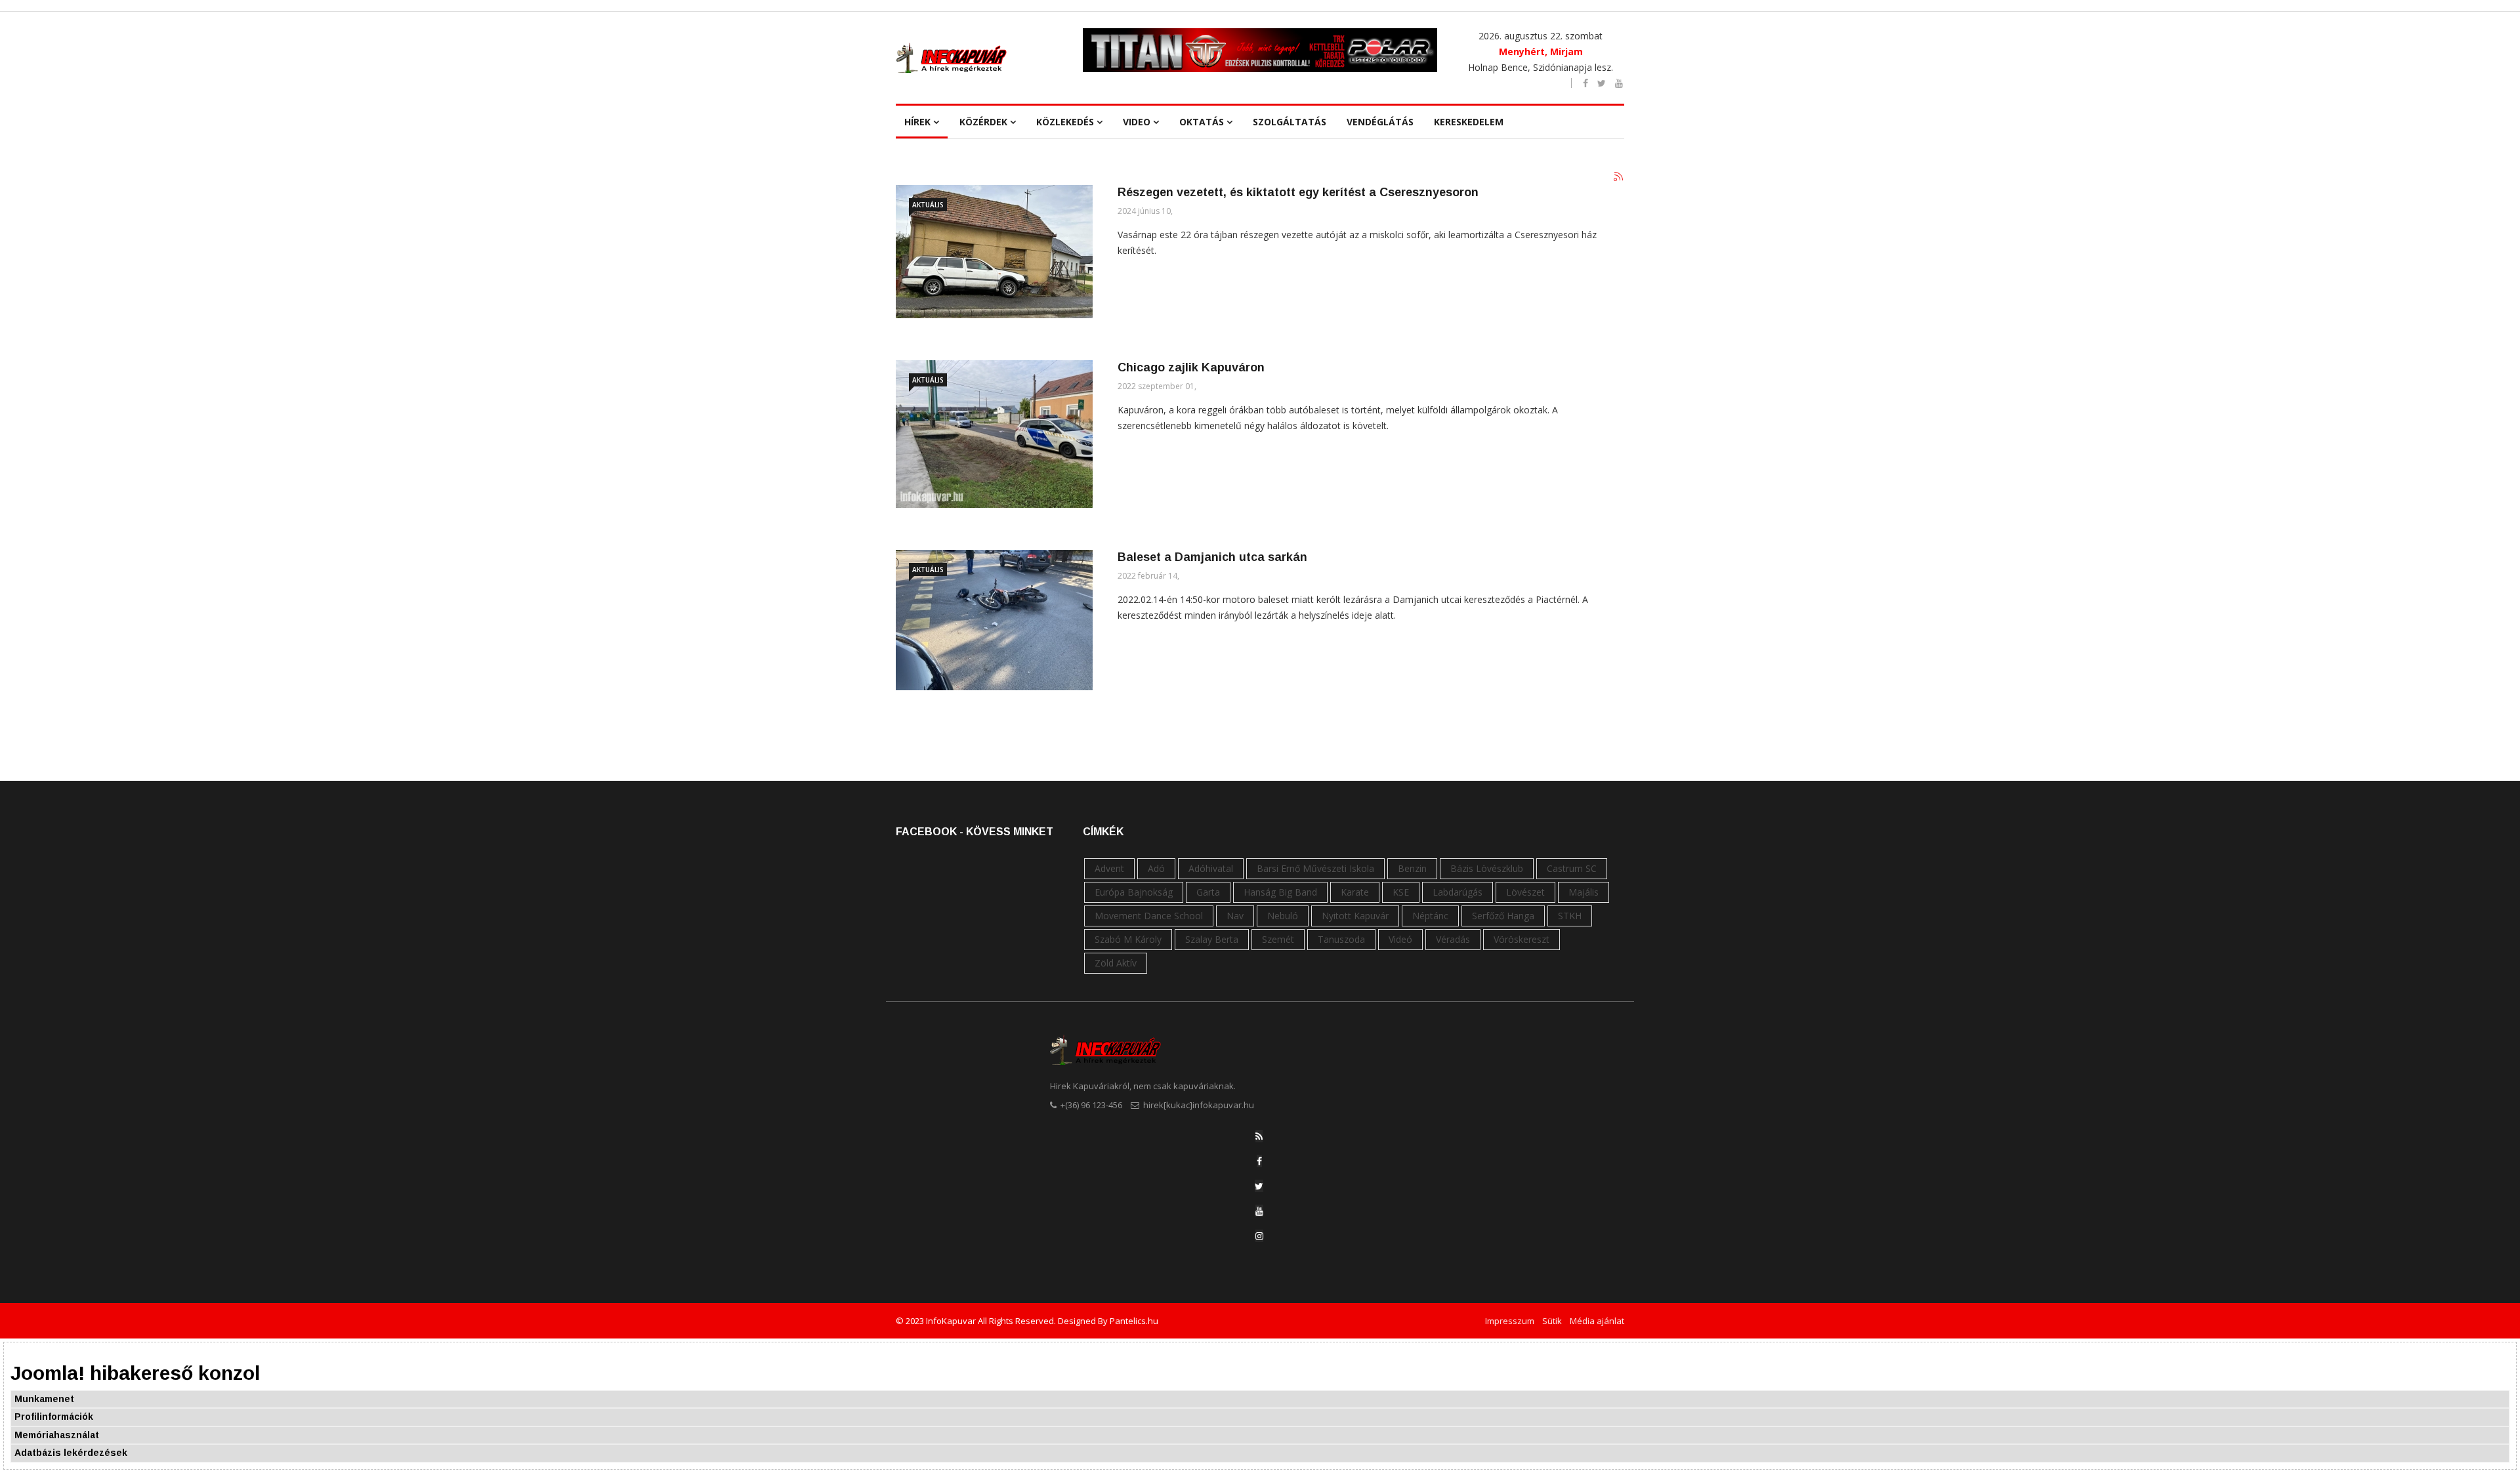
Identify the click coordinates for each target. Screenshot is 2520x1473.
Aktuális (928, 205)
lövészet (1525, 892)
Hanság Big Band (1280, 892)
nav (1235, 916)
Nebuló (1283, 916)
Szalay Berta (1212, 939)
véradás (1453, 939)
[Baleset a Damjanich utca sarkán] (994, 620)
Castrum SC (1572, 868)
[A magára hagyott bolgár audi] (994, 434)
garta (1208, 892)
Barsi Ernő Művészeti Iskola (1315, 868)
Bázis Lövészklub (1487, 868)
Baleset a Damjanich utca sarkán (1212, 557)
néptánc (1430, 916)
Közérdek (983, 122)
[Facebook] (1259, 1161)
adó (1156, 868)
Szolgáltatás (1290, 122)
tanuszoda (1341, 939)
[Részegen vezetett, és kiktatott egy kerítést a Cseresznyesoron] (994, 252)
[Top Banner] (1260, 50)
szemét (1278, 939)
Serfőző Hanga (1503, 916)
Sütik (1552, 1321)
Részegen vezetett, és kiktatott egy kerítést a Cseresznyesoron (1298, 192)
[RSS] (1259, 1136)
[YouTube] (1259, 1211)
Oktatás (1202, 122)
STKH (1570, 916)
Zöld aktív (1116, 963)
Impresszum (1510, 1321)
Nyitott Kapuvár (1355, 916)
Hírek (917, 122)
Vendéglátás (1380, 122)
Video (1137, 122)
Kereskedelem (1469, 122)
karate (1355, 892)
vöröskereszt (1522, 939)
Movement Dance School (1149, 916)
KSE (1401, 892)
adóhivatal (1211, 868)
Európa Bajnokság (1134, 892)
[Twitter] (1259, 1186)
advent (1109, 868)
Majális (1584, 892)
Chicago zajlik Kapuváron (1191, 367)
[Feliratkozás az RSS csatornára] (1619, 177)
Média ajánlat (1597, 1321)
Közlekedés (1065, 122)
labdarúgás (1458, 892)
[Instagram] (1259, 1236)
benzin (1412, 868)
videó (1400, 939)
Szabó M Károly (1128, 939)
